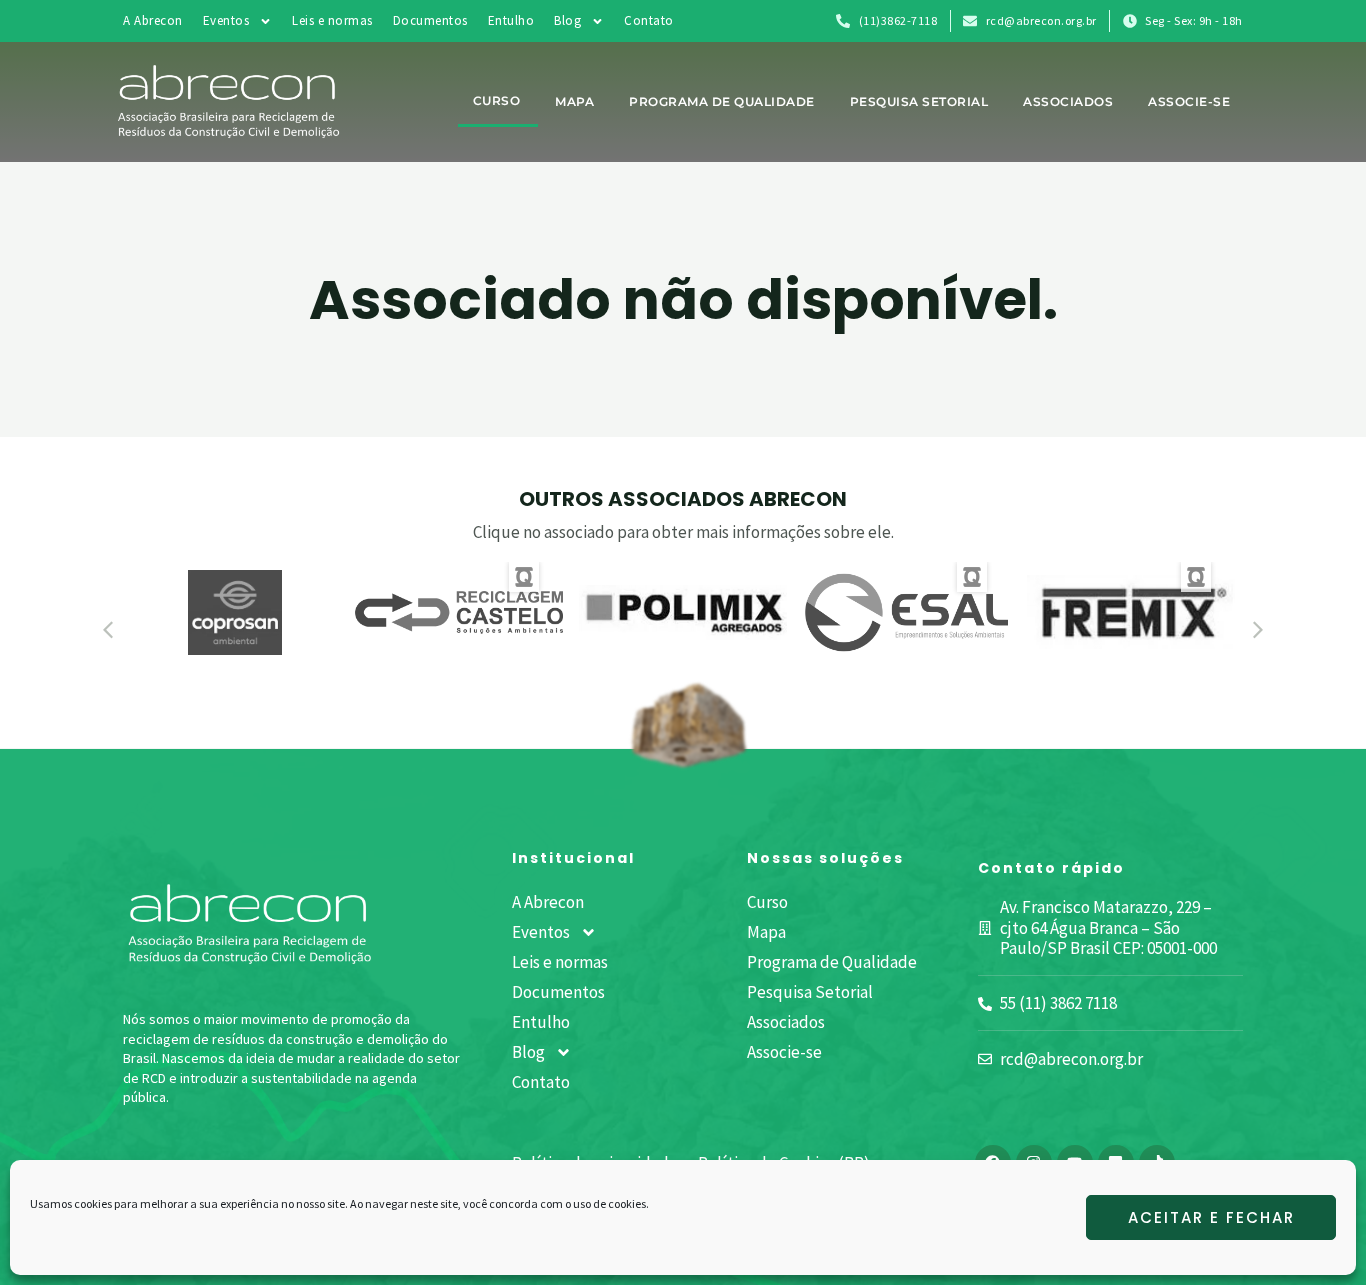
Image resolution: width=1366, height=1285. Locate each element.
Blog (567, 20)
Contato (649, 20)
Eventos (226, 20)
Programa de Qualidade (722, 101)
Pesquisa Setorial (919, 101)
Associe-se (1189, 101)
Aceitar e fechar (1211, 1217)
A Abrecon (153, 20)
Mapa (574, 101)
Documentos (430, 20)
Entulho (511, 20)
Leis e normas (332, 20)
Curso (497, 100)
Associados (1068, 101)
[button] (108, 630)
